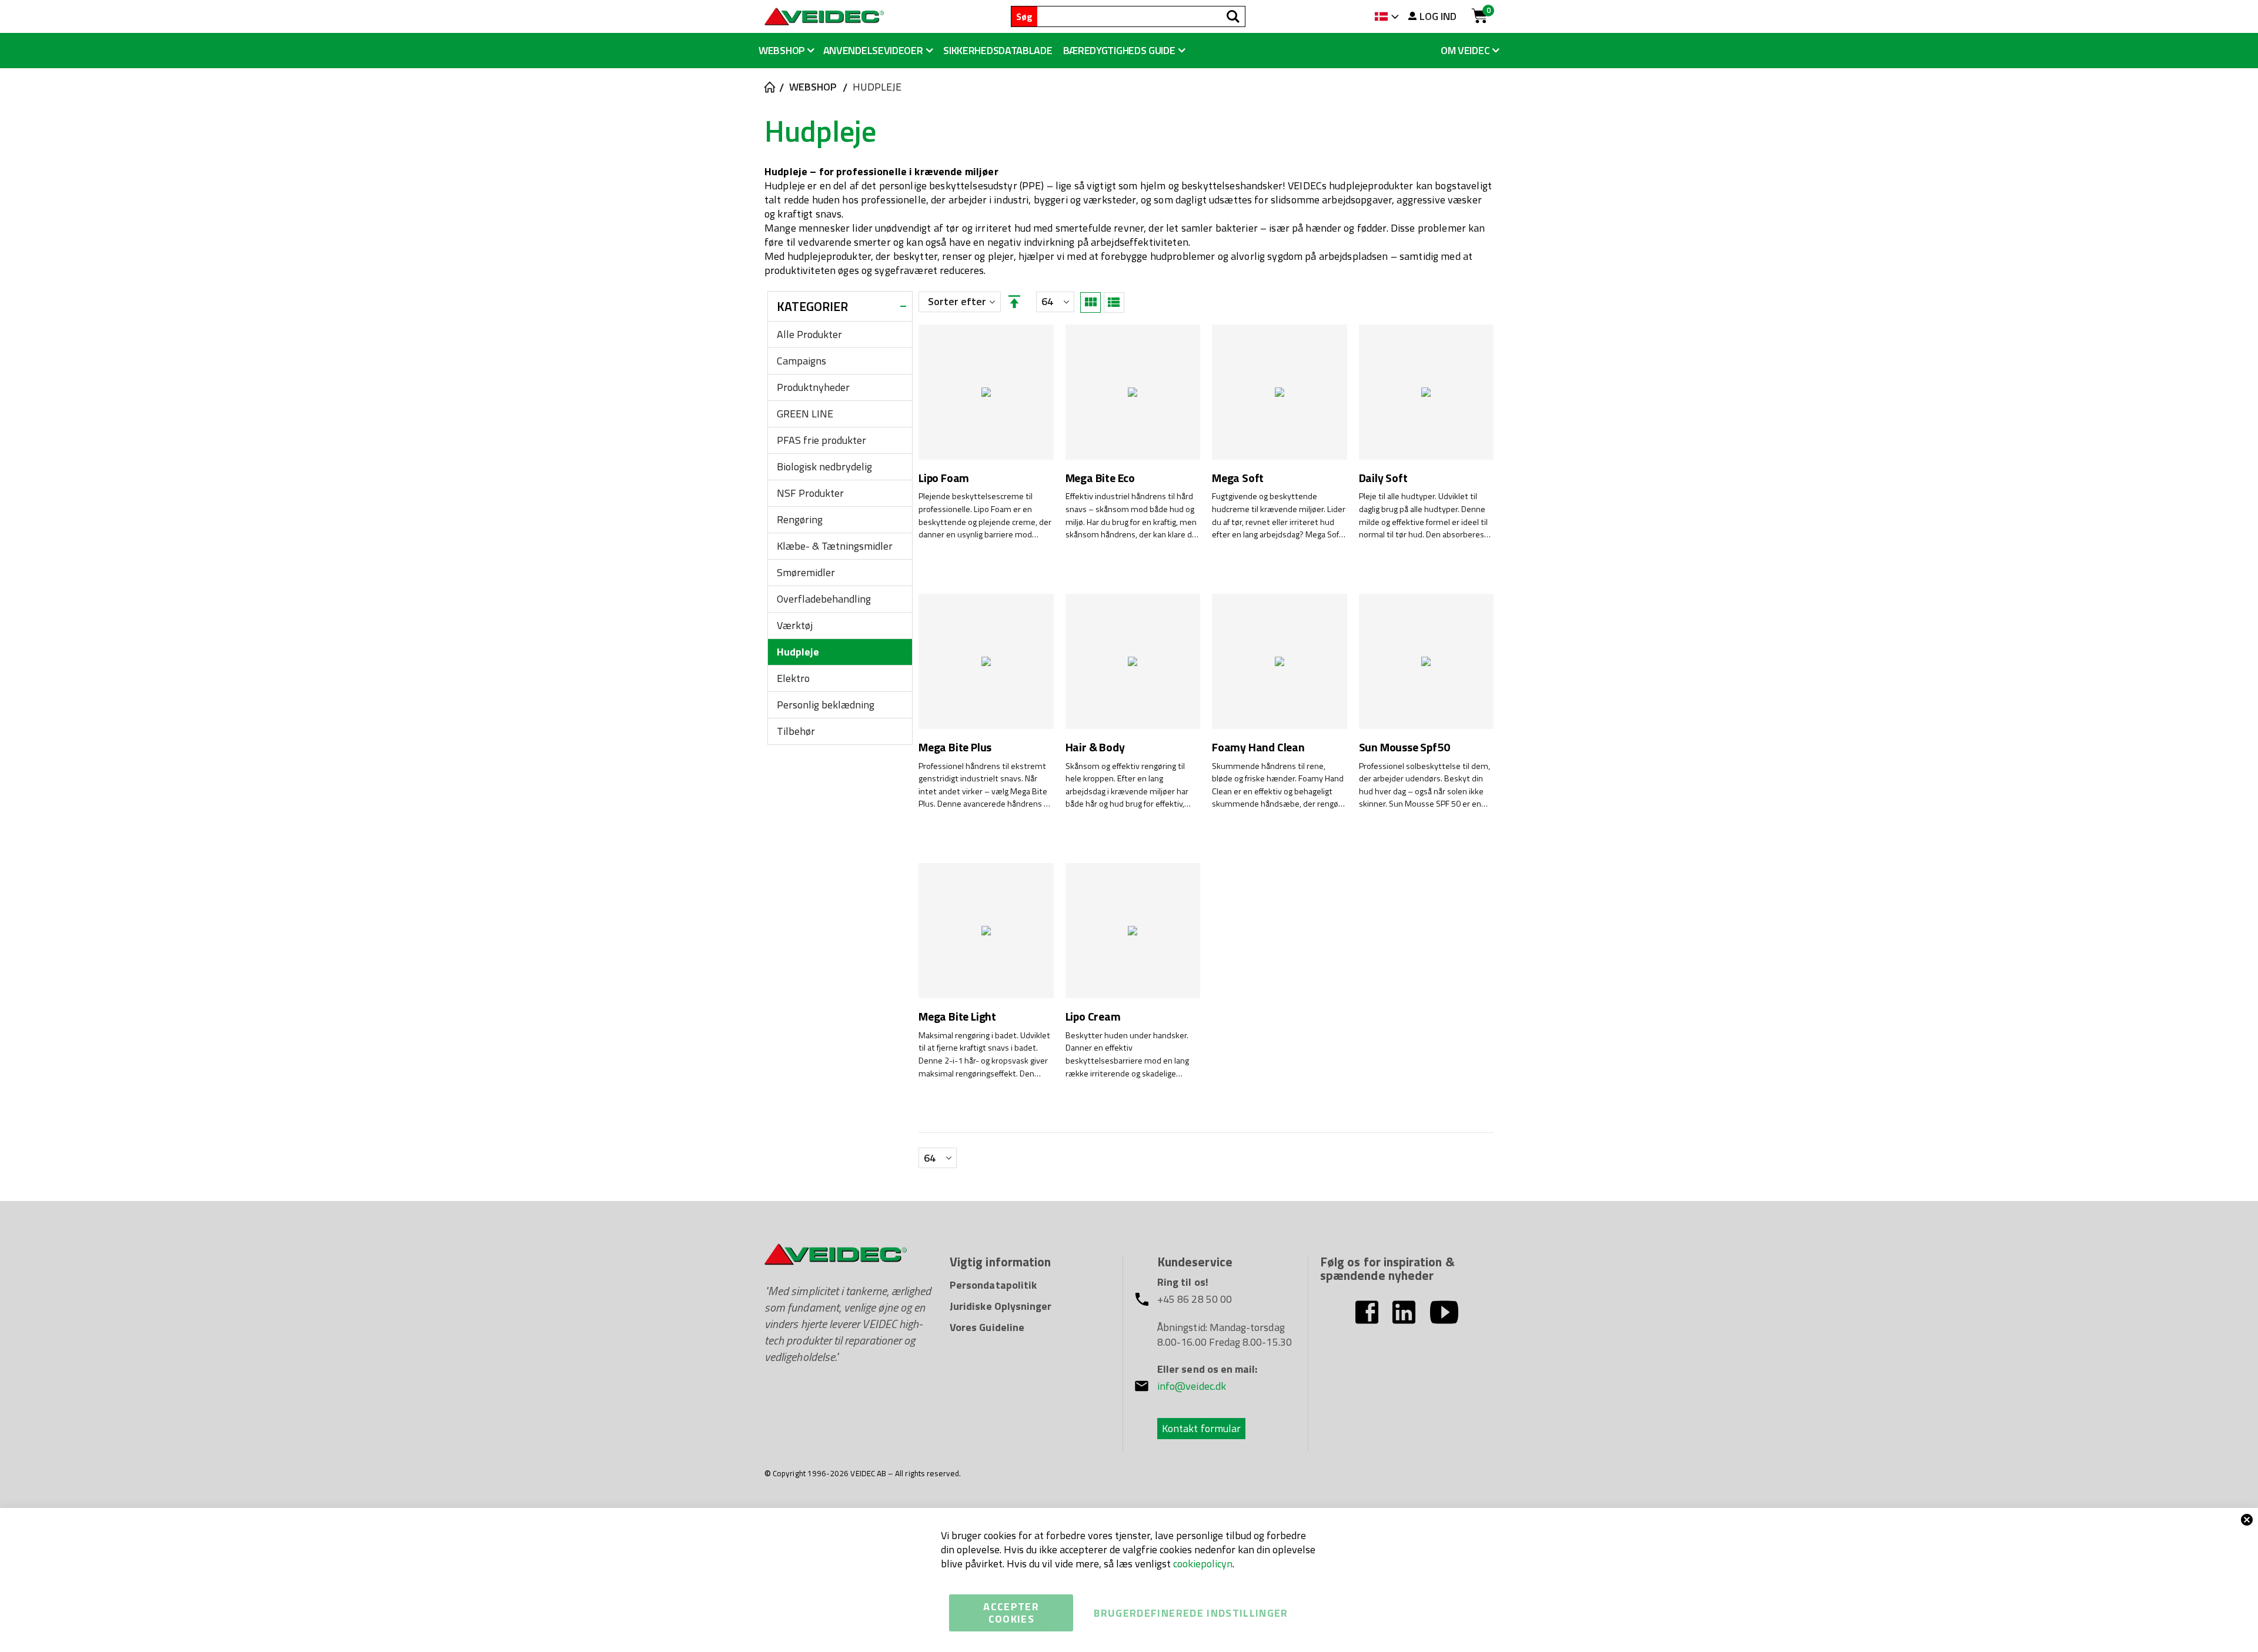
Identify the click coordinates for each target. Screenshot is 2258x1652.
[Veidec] (824, 16)
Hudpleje (798, 652)
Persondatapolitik (993, 1285)
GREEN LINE (805, 414)
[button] (1124, 51)
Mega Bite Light (957, 1017)
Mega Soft (1238, 478)
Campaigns (801, 361)
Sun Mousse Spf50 (1404, 748)
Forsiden (769, 87)
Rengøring (800, 519)
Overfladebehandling (824, 599)
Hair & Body (1095, 748)
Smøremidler (806, 572)
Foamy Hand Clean (1258, 748)
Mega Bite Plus (955, 748)
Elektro (793, 678)
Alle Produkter (809, 334)
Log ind (1438, 16)
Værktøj (795, 625)
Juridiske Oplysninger (1001, 1306)
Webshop (813, 87)
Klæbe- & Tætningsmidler (835, 546)
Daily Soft (1383, 478)
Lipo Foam (944, 478)
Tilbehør (796, 731)
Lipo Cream (1093, 1017)
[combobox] (1141, 16)
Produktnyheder (813, 387)
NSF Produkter (810, 493)
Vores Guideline (987, 1327)
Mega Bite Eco (1100, 478)
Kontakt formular (1201, 1428)
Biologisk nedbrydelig (824, 466)
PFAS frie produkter (821, 440)
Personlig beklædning (826, 705)
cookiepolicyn (1203, 1564)
